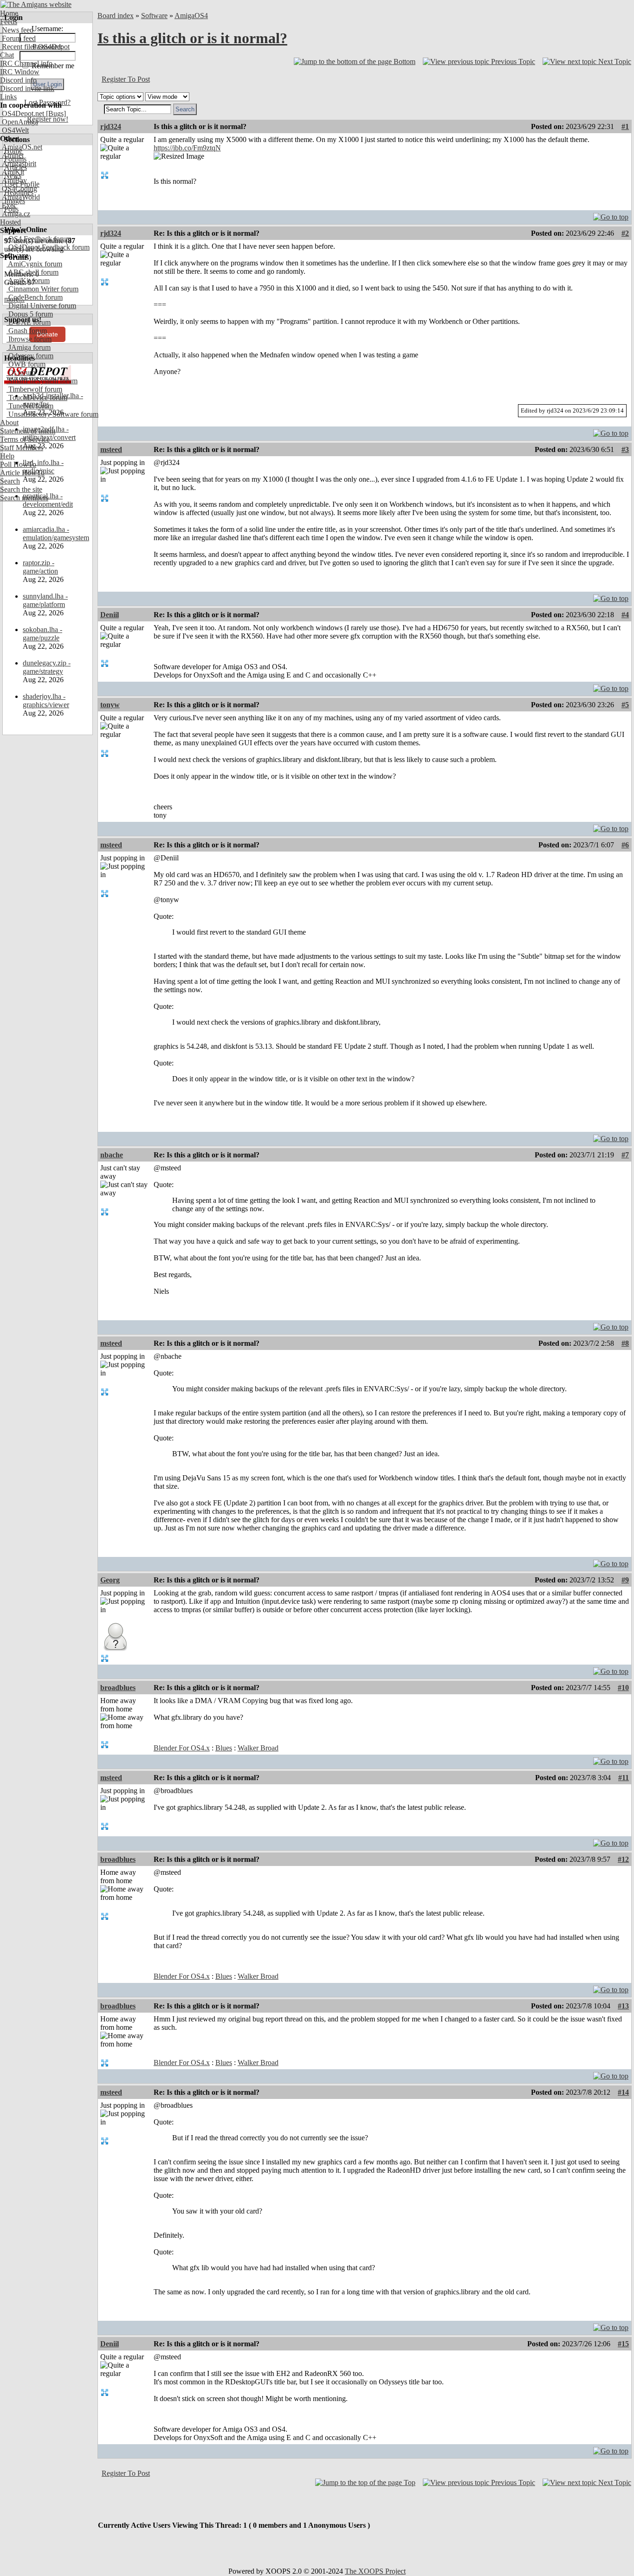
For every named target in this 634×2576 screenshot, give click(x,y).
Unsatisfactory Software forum (52, 414)
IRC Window (20, 72)
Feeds (9, 22)
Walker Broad (258, 1748)
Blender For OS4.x (182, 1748)
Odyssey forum (30, 356)
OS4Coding (19, 189)
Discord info (18, 80)
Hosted (10, 222)
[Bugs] (55, 113)
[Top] (611, 215)
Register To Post (126, 79)
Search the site (21, 489)
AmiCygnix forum (34, 264)
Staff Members (22, 448)
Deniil (110, 615)
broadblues (118, 1688)
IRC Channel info (26, 63)
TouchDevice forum (37, 397)
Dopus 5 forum (30, 314)
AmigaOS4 (191, 16)
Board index (116, 16)
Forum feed (18, 38)
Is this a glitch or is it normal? (192, 38)
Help (7, 456)
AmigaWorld (20, 197)
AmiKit (12, 172)
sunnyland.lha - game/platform (45, 600)
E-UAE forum (29, 322)
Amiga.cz (15, 214)
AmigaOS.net (21, 147)
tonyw (110, 705)
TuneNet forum (30, 406)
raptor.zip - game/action (40, 567)
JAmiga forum (29, 347)
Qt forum (21, 372)
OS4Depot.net (22, 113)
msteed (111, 449)
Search (10, 481)
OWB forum (26, 364)
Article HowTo (22, 473)
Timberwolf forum (34, 389)
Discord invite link (27, 88)
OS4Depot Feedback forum (48, 247)
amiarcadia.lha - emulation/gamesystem (56, 533)
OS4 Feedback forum (39, 239)
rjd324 (111, 126)
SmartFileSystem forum (42, 381)
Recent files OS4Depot (35, 47)
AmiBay (13, 180)
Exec (8, 205)
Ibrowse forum (29, 339)
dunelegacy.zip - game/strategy (47, 667)
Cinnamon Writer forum (42, 289)
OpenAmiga (19, 122)
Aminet (12, 155)
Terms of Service (25, 439)
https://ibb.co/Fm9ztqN (187, 148)
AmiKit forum (28, 281)
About (9, 423)
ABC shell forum (32, 272)
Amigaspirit (18, 164)
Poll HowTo (18, 464)
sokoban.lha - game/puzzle (42, 634)
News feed (17, 30)
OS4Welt (14, 130)
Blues (224, 1748)
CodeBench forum (35, 297)
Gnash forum (27, 331)
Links (8, 97)
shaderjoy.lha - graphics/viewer (46, 700)
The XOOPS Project (375, 2571)
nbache (112, 1155)
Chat (7, 55)
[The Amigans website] (36, 4)
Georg (110, 1580)
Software (154, 16)
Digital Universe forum (41, 306)
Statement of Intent (28, 431)
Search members (24, 498)
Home (9, 13)
